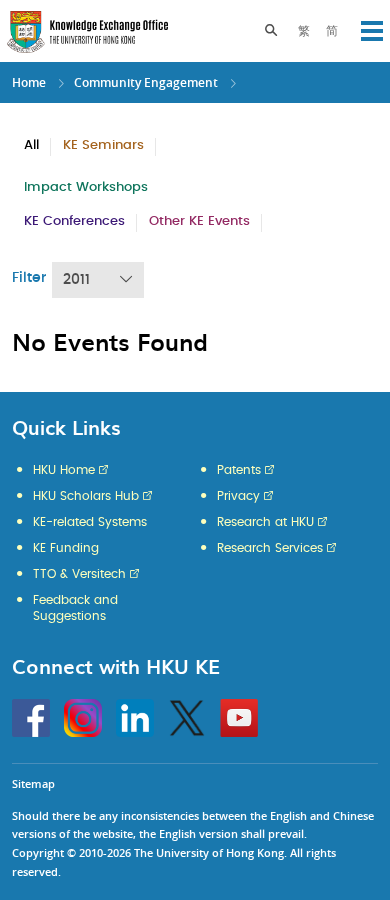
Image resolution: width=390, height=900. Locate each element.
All (31, 145)
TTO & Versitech (79, 574)
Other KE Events (199, 221)
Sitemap (33, 783)
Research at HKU (265, 522)
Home (29, 82)
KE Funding (66, 548)
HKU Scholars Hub (86, 496)
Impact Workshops (86, 187)
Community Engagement (146, 82)
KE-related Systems (90, 522)
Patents (239, 470)
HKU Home (64, 470)
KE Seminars (103, 145)
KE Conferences (74, 221)
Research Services (270, 548)
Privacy (238, 496)
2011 (76, 280)
